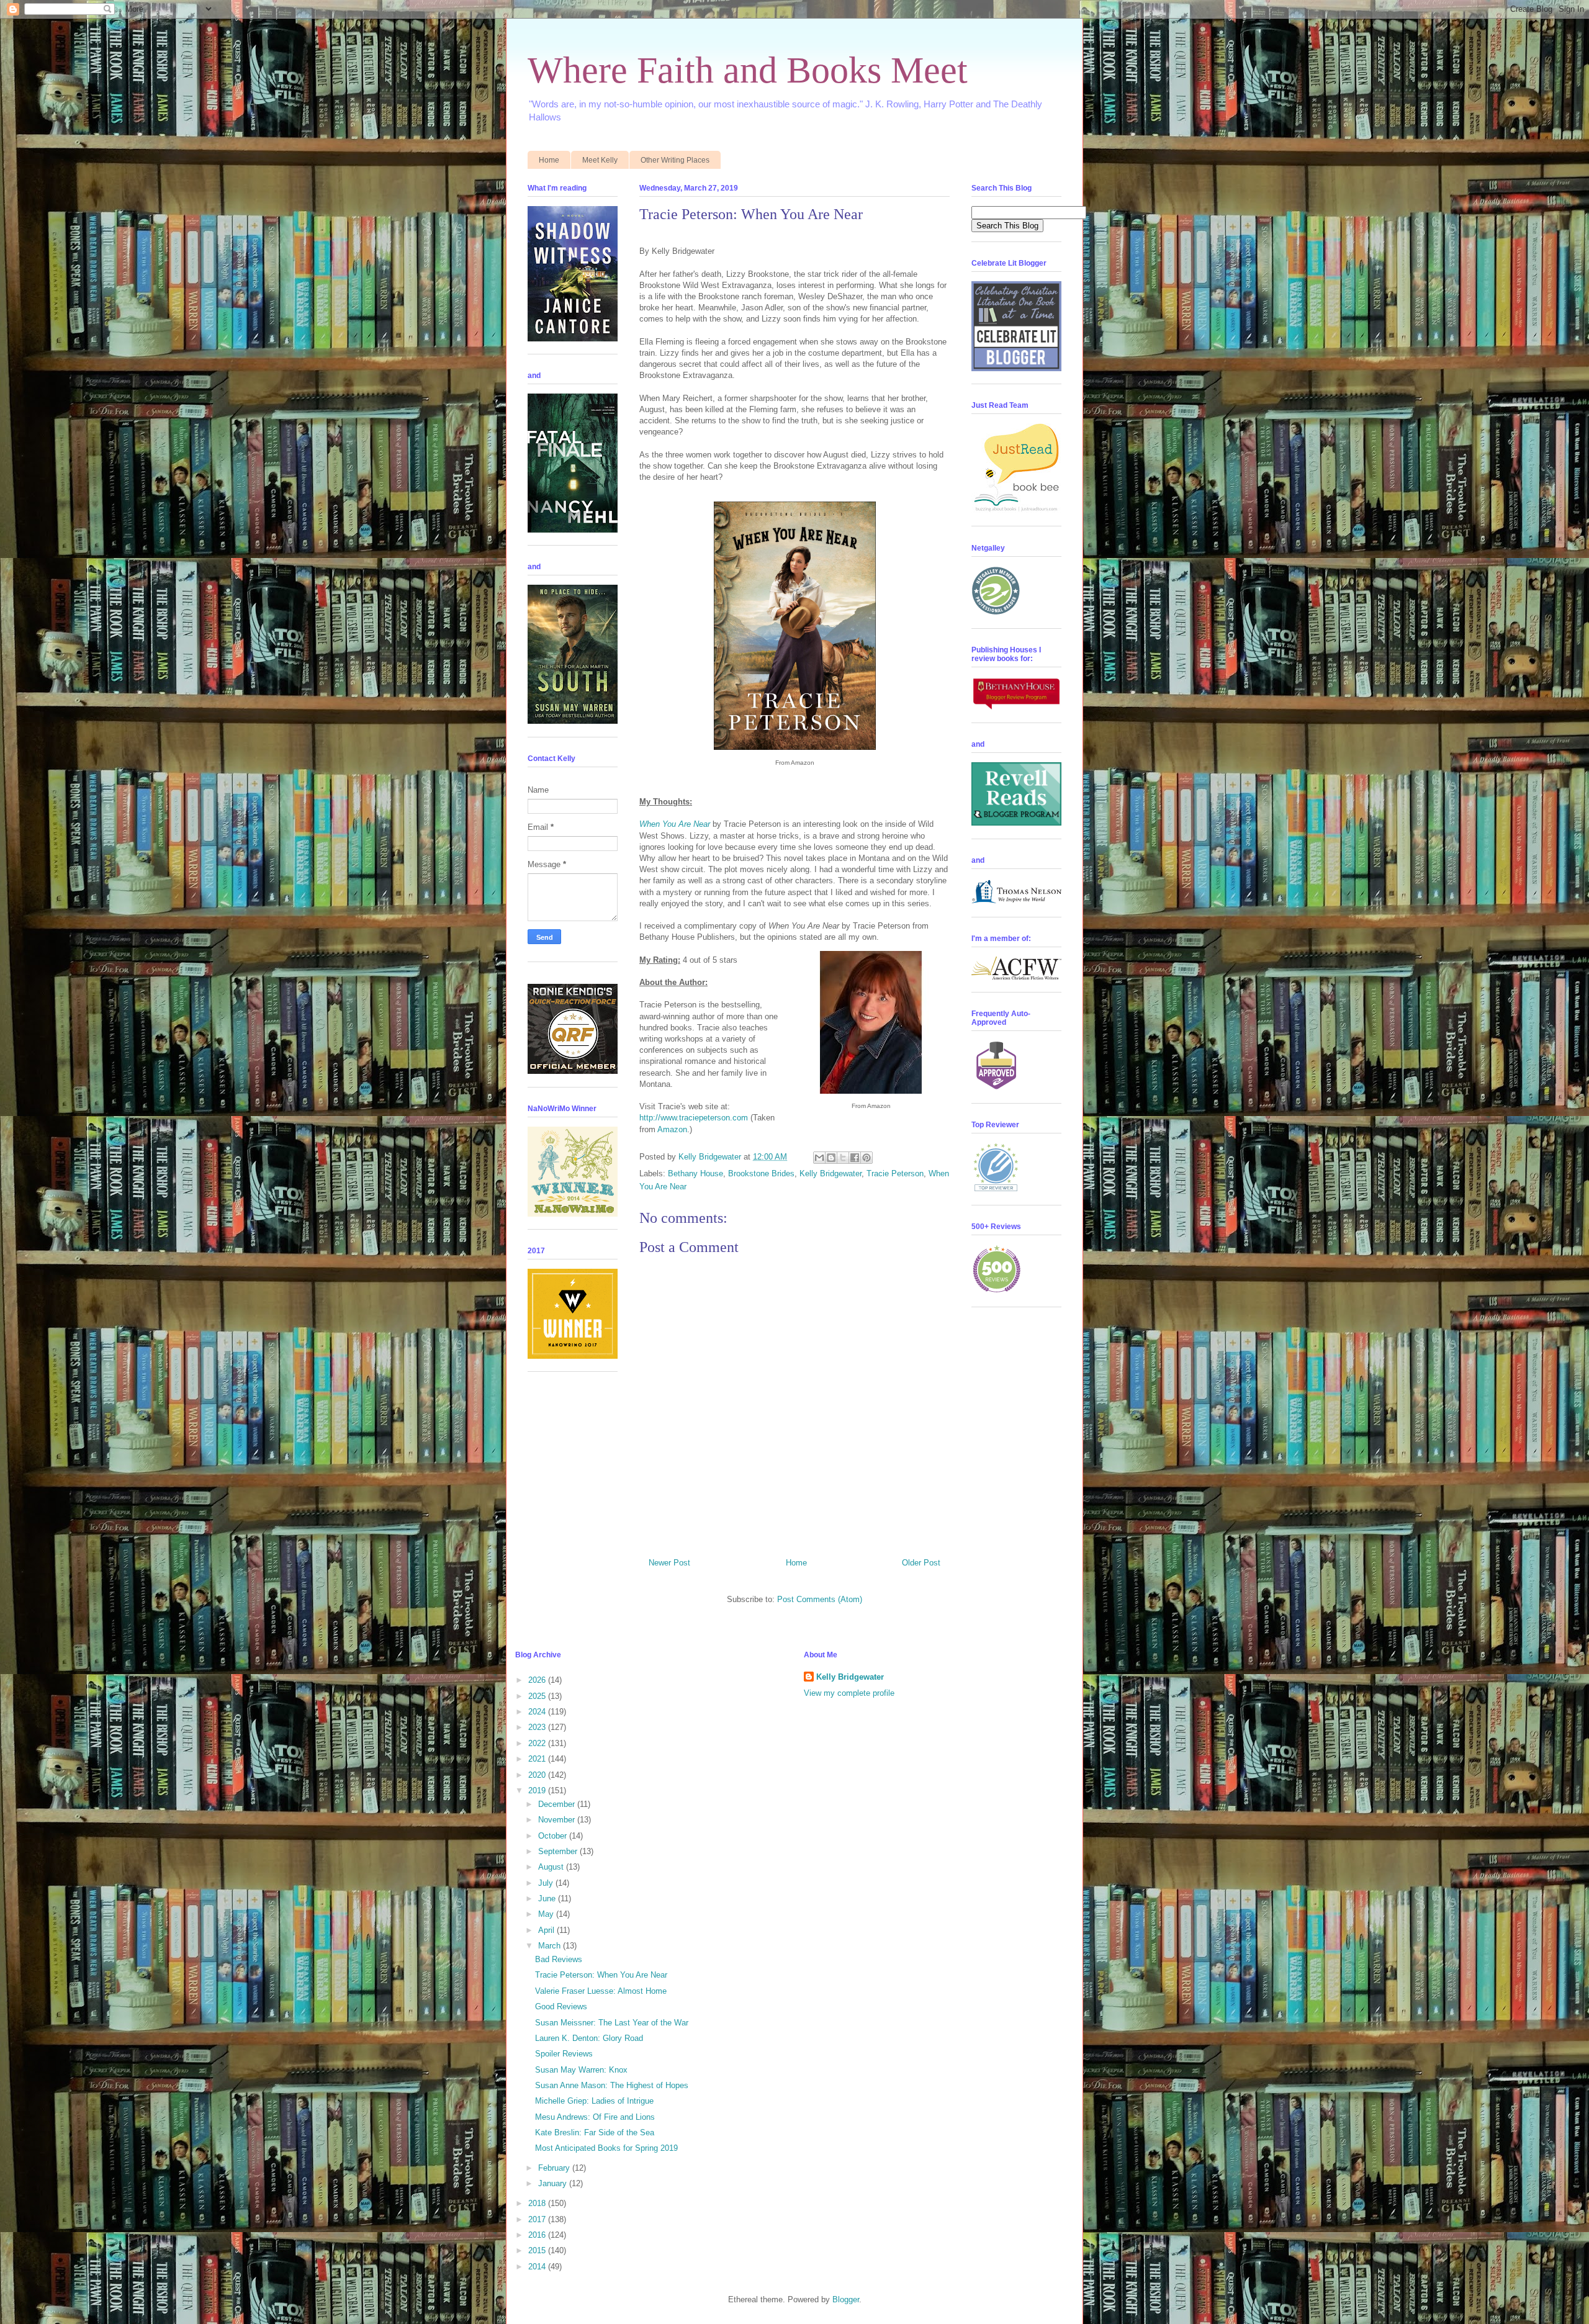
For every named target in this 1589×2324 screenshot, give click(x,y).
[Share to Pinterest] (867, 1158)
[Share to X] (843, 1158)
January (554, 2183)
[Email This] (819, 1158)
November (558, 1820)
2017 (538, 2219)
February (555, 2168)
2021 (538, 1759)
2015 (538, 2250)
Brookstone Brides (761, 1173)
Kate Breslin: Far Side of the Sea (595, 2133)
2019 (538, 1790)
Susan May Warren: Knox (581, 2070)
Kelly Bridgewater (831, 1173)
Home (549, 160)
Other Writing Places (675, 160)
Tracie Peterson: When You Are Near (601, 1975)
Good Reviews (561, 2006)
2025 (538, 1696)
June (548, 1898)
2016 (538, 2235)
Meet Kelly (600, 160)
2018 (538, 2203)
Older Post (921, 1563)
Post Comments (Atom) (820, 1599)
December (558, 1804)
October (554, 1836)
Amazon (672, 1129)
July (547, 1883)
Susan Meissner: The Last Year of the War (612, 2023)
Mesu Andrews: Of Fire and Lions (595, 2117)
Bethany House (695, 1173)
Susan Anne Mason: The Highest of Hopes (612, 2085)
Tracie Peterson (895, 1173)
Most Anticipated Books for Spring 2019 (606, 2148)
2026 (538, 1680)
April (547, 1930)
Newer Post (669, 1563)
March (551, 1946)
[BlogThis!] (831, 1158)
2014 (538, 2267)
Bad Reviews (559, 1959)
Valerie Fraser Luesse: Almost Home (601, 1991)
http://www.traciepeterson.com (694, 1118)
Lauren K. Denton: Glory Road (589, 2038)
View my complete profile (849, 1693)
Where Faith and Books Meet (748, 70)
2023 (538, 1727)
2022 (538, 1743)
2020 (538, 1775)
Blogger (846, 2299)
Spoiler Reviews (564, 2054)
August (552, 1867)
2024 (538, 1712)
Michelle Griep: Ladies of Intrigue (594, 2101)
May (547, 1914)
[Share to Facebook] (855, 1158)
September (559, 1851)
